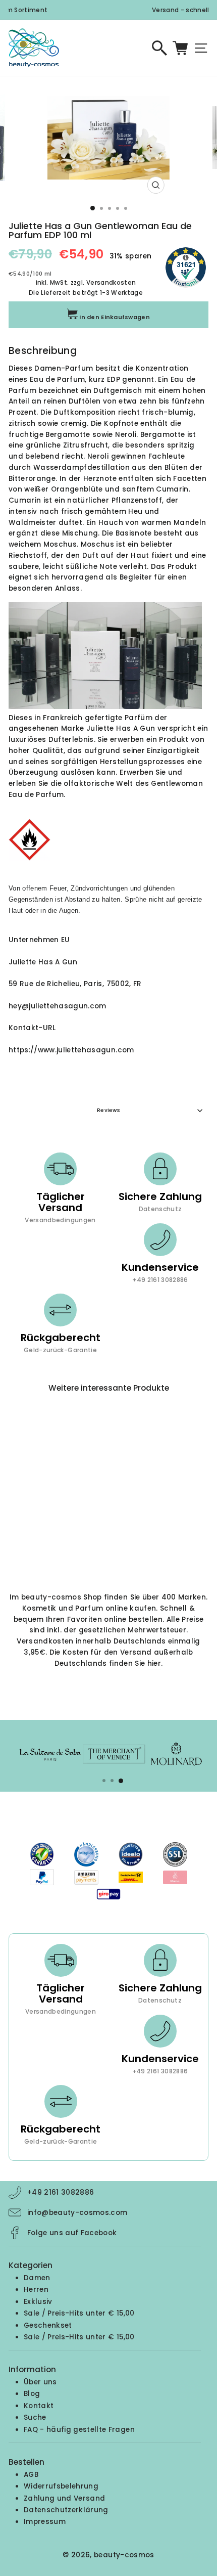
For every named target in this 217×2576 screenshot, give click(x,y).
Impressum (45, 2522)
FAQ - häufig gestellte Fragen (79, 2430)
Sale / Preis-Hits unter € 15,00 (79, 2313)
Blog (32, 2394)
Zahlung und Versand (64, 2498)
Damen (37, 2278)
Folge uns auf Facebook (72, 2233)
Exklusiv (38, 2302)
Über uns (40, 2382)
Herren (36, 2290)
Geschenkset (48, 2325)
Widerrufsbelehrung (61, 2486)
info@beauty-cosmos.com (77, 2213)
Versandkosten (111, 283)
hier (154, 1663)
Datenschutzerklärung (66, 2510)
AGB (31, 2475)
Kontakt (39, 2406)
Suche (35, 2417)
